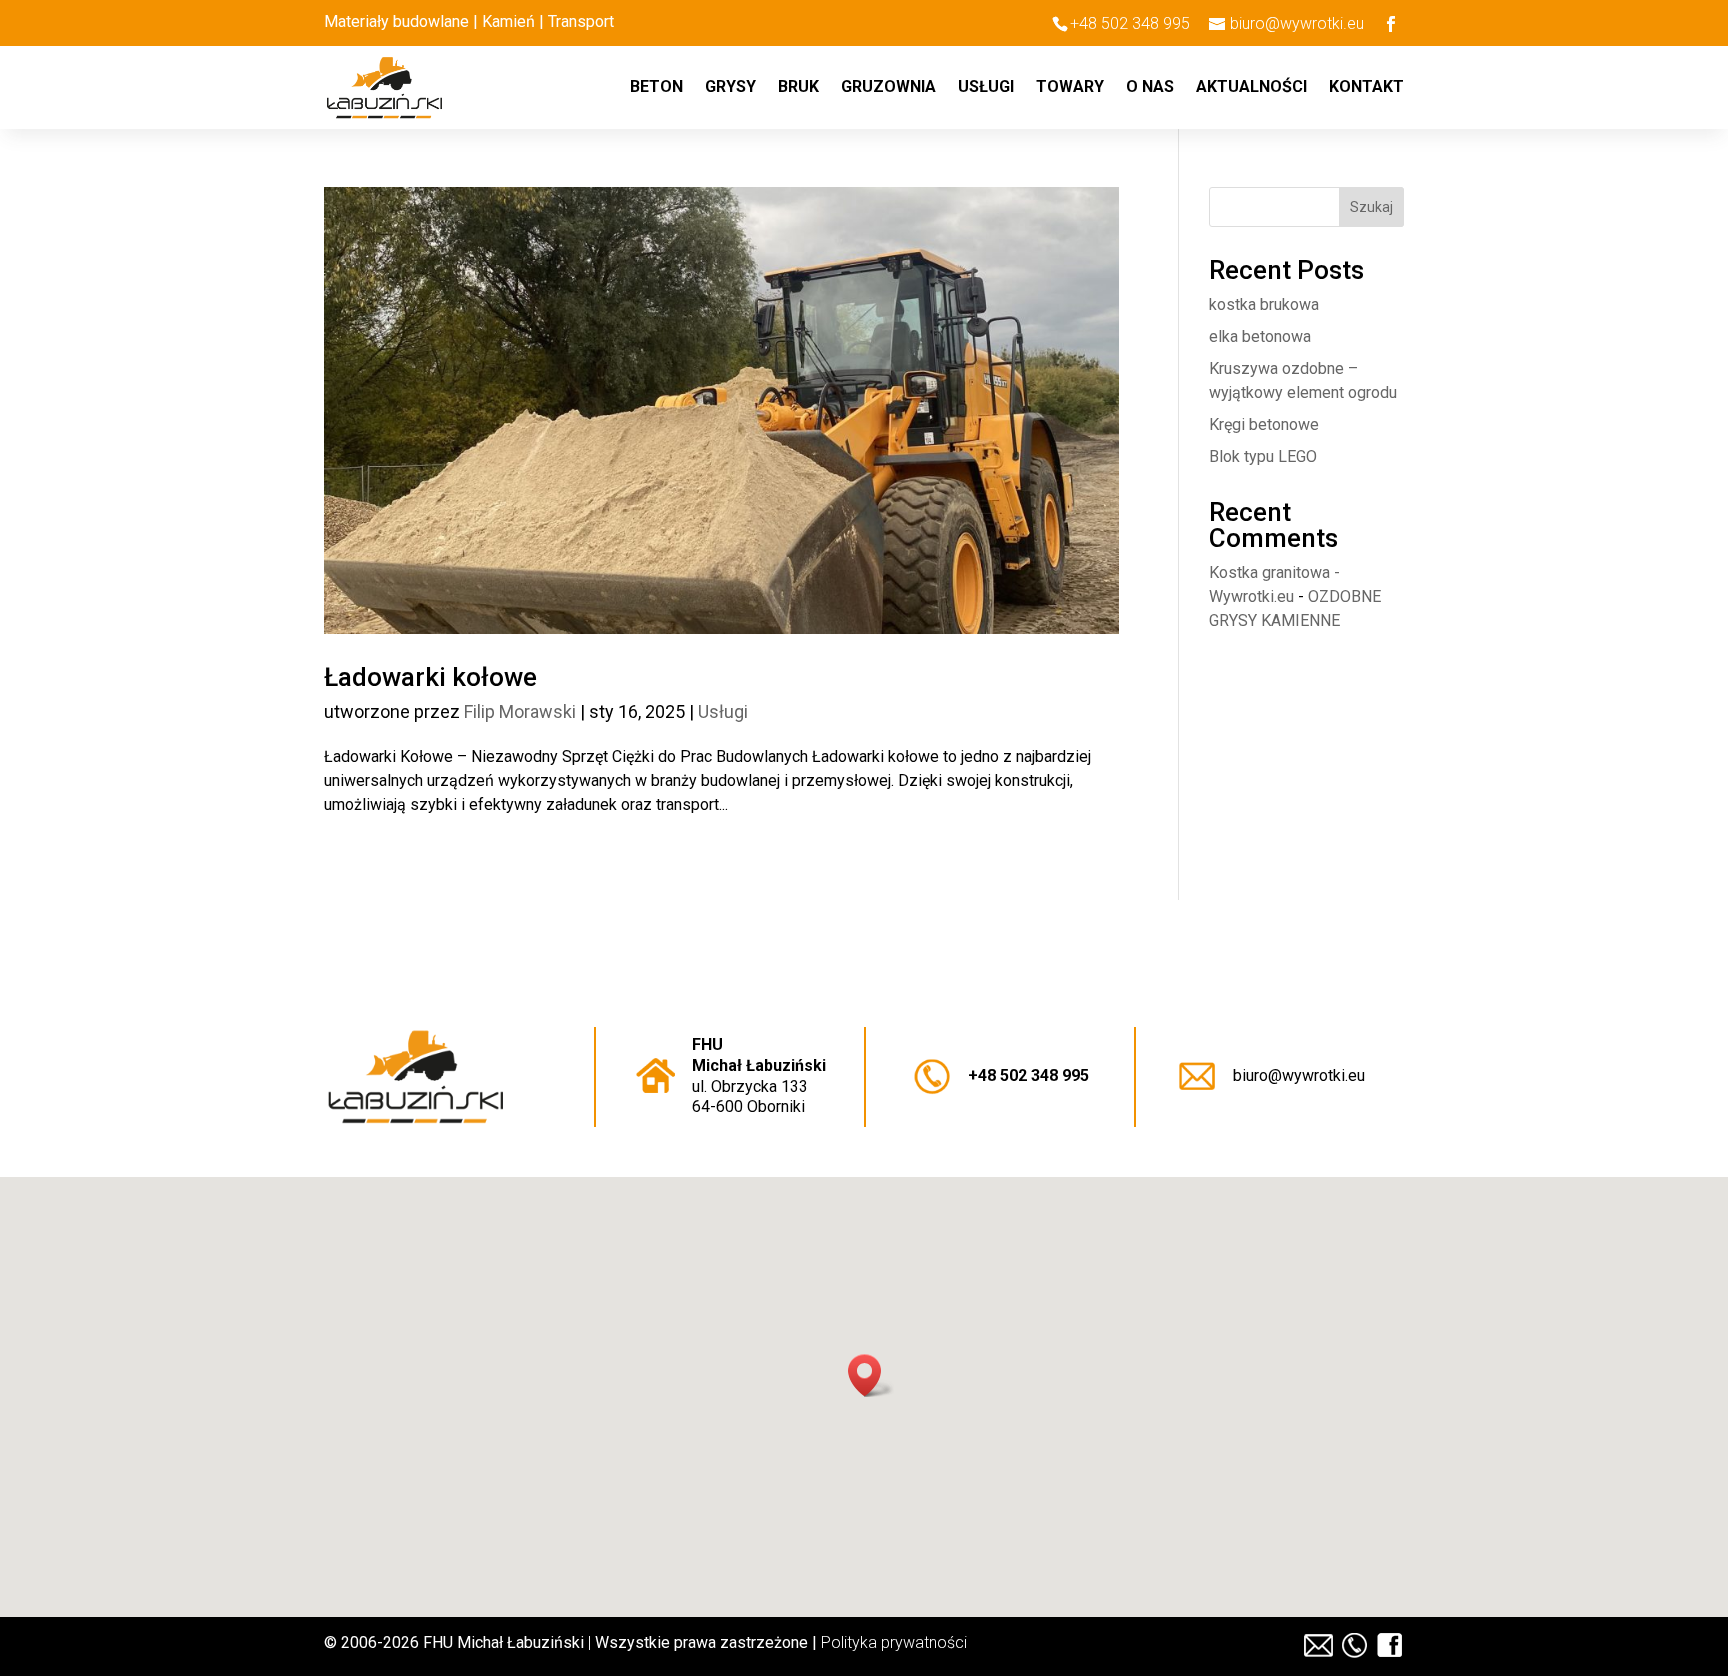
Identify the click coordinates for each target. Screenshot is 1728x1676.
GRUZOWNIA (888, 88)
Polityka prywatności (894, 1642)
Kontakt (1366, 88)
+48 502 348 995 (1028, 1075)
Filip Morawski (520, 711)
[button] (871, 1375)
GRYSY (730, 88)
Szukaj (1371, 207)
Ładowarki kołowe (430, 677)
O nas (1150, 88)
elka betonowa (1260, 336)
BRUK (798, 88)
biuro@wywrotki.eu (1299, 1075)
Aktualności (1251, 88)
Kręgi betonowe (1264, 424)
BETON (656, 88)
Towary (1070, 88)
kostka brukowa (1264, 304)
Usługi (986, 88)
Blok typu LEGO (1263, 456)
